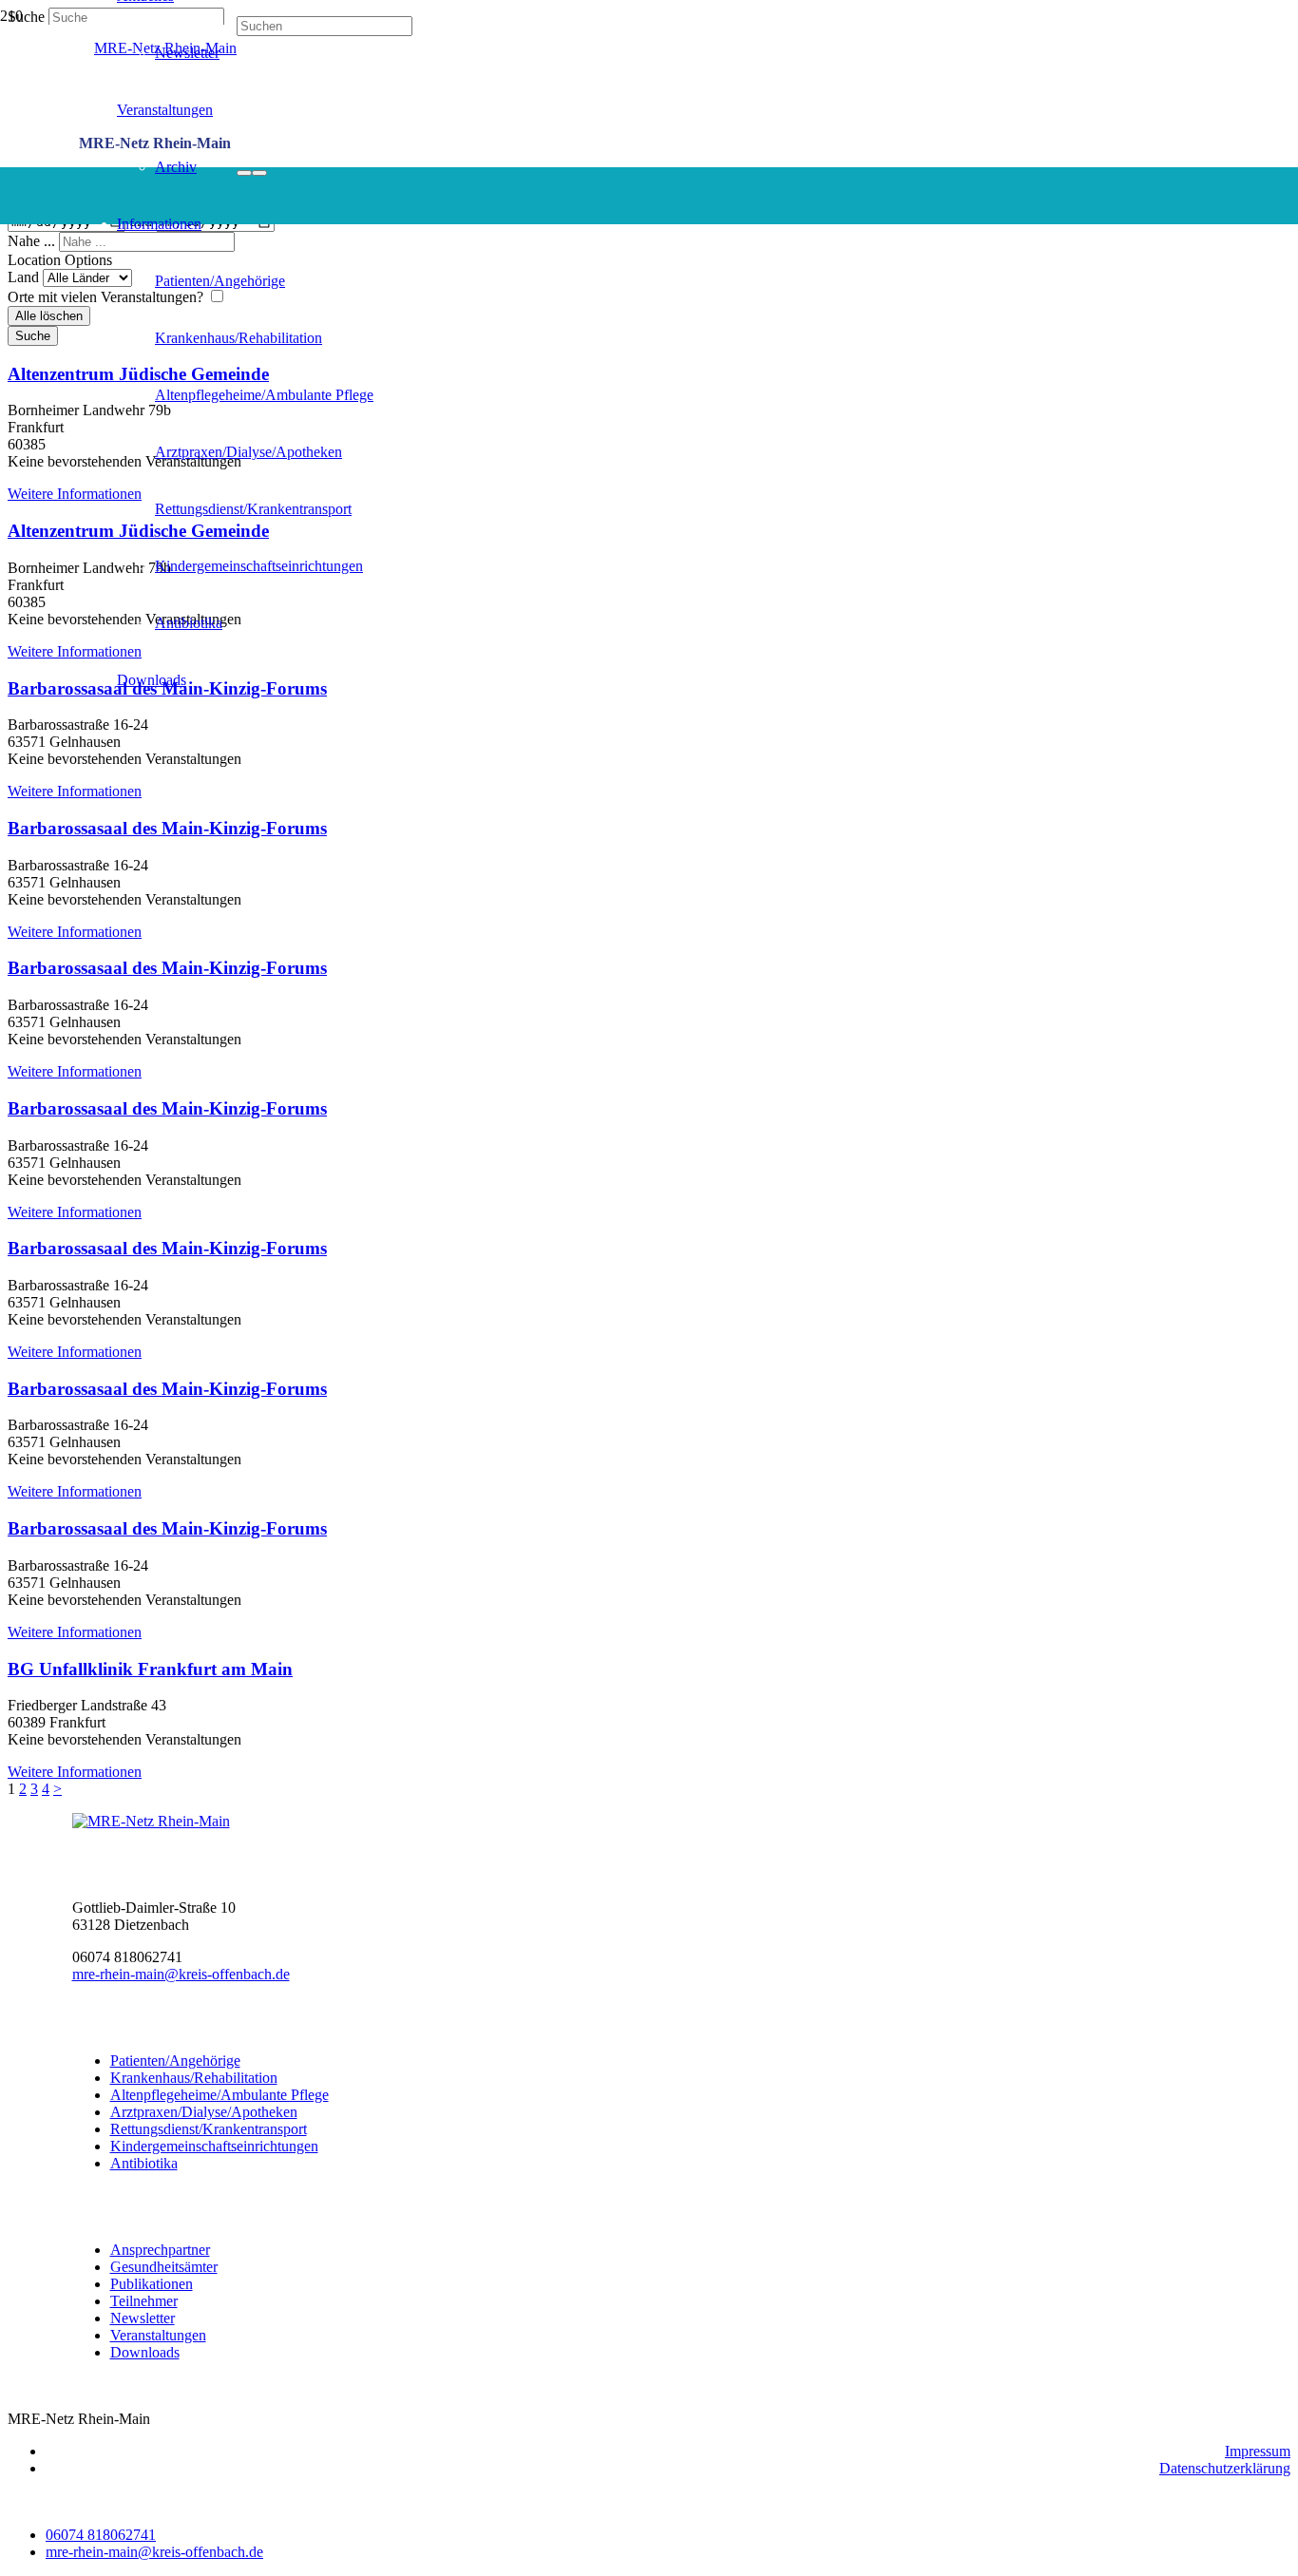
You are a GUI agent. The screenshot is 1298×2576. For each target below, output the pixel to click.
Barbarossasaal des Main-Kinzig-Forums (167, 828)
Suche (33, 336)
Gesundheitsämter (164, 2267)
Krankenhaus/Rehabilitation (194, 2078)
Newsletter (143, 2318)
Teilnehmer (144, 2301)
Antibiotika (144, 2163)
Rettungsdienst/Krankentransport (209, 2129)
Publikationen (152, 2284)
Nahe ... (33, 241)
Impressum (1258, 2451)
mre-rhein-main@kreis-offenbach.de (181, 1974)
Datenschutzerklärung (1225, 2468)
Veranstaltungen (158, 2335)
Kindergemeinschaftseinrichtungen (214, 2146)
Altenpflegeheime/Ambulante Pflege (220, 2095)
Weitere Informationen (75, 494)
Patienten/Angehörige (175, 2061)
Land (25, 277)
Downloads (145, 2352)
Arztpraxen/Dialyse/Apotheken (204, 2112)
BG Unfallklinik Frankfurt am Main (150, 1669)
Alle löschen (49, 316)
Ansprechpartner (160, 2250)
